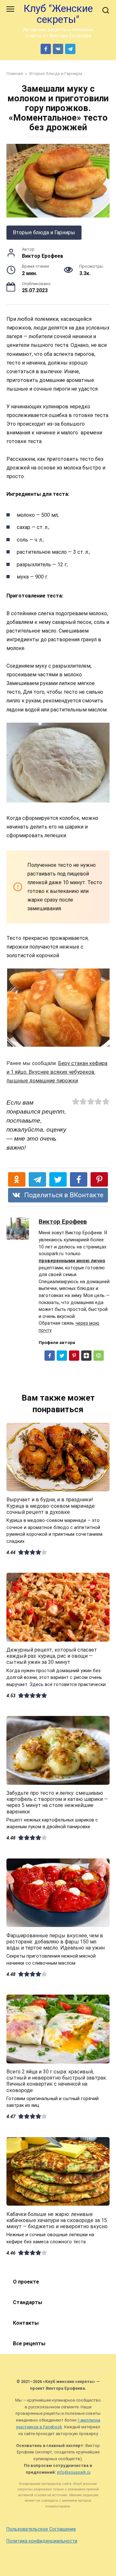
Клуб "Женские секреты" (58, 14)
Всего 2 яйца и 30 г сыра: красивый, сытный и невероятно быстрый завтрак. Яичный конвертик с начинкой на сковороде (57, 2081)
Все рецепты (29, 2344)
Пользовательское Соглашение (41, 2529)
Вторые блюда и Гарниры (44, 232)
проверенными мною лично (72, 1261)
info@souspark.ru (74, 2472)
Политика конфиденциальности (42, 2541)
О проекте (26, 2282)
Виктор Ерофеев (63, 1222)
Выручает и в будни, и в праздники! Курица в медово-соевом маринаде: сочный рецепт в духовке (51, 1506)
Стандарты (28, 2302)
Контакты (26, 2323)
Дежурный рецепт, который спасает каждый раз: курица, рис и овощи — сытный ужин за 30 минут (52, 1656)
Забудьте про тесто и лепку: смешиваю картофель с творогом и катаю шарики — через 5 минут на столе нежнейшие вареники (57, 1802)
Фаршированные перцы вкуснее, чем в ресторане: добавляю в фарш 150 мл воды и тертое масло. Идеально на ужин (56, 1941)
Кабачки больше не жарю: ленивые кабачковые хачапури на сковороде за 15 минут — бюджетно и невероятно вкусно (57, 2220)
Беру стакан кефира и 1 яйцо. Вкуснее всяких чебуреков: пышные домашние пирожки (57, 1072)
